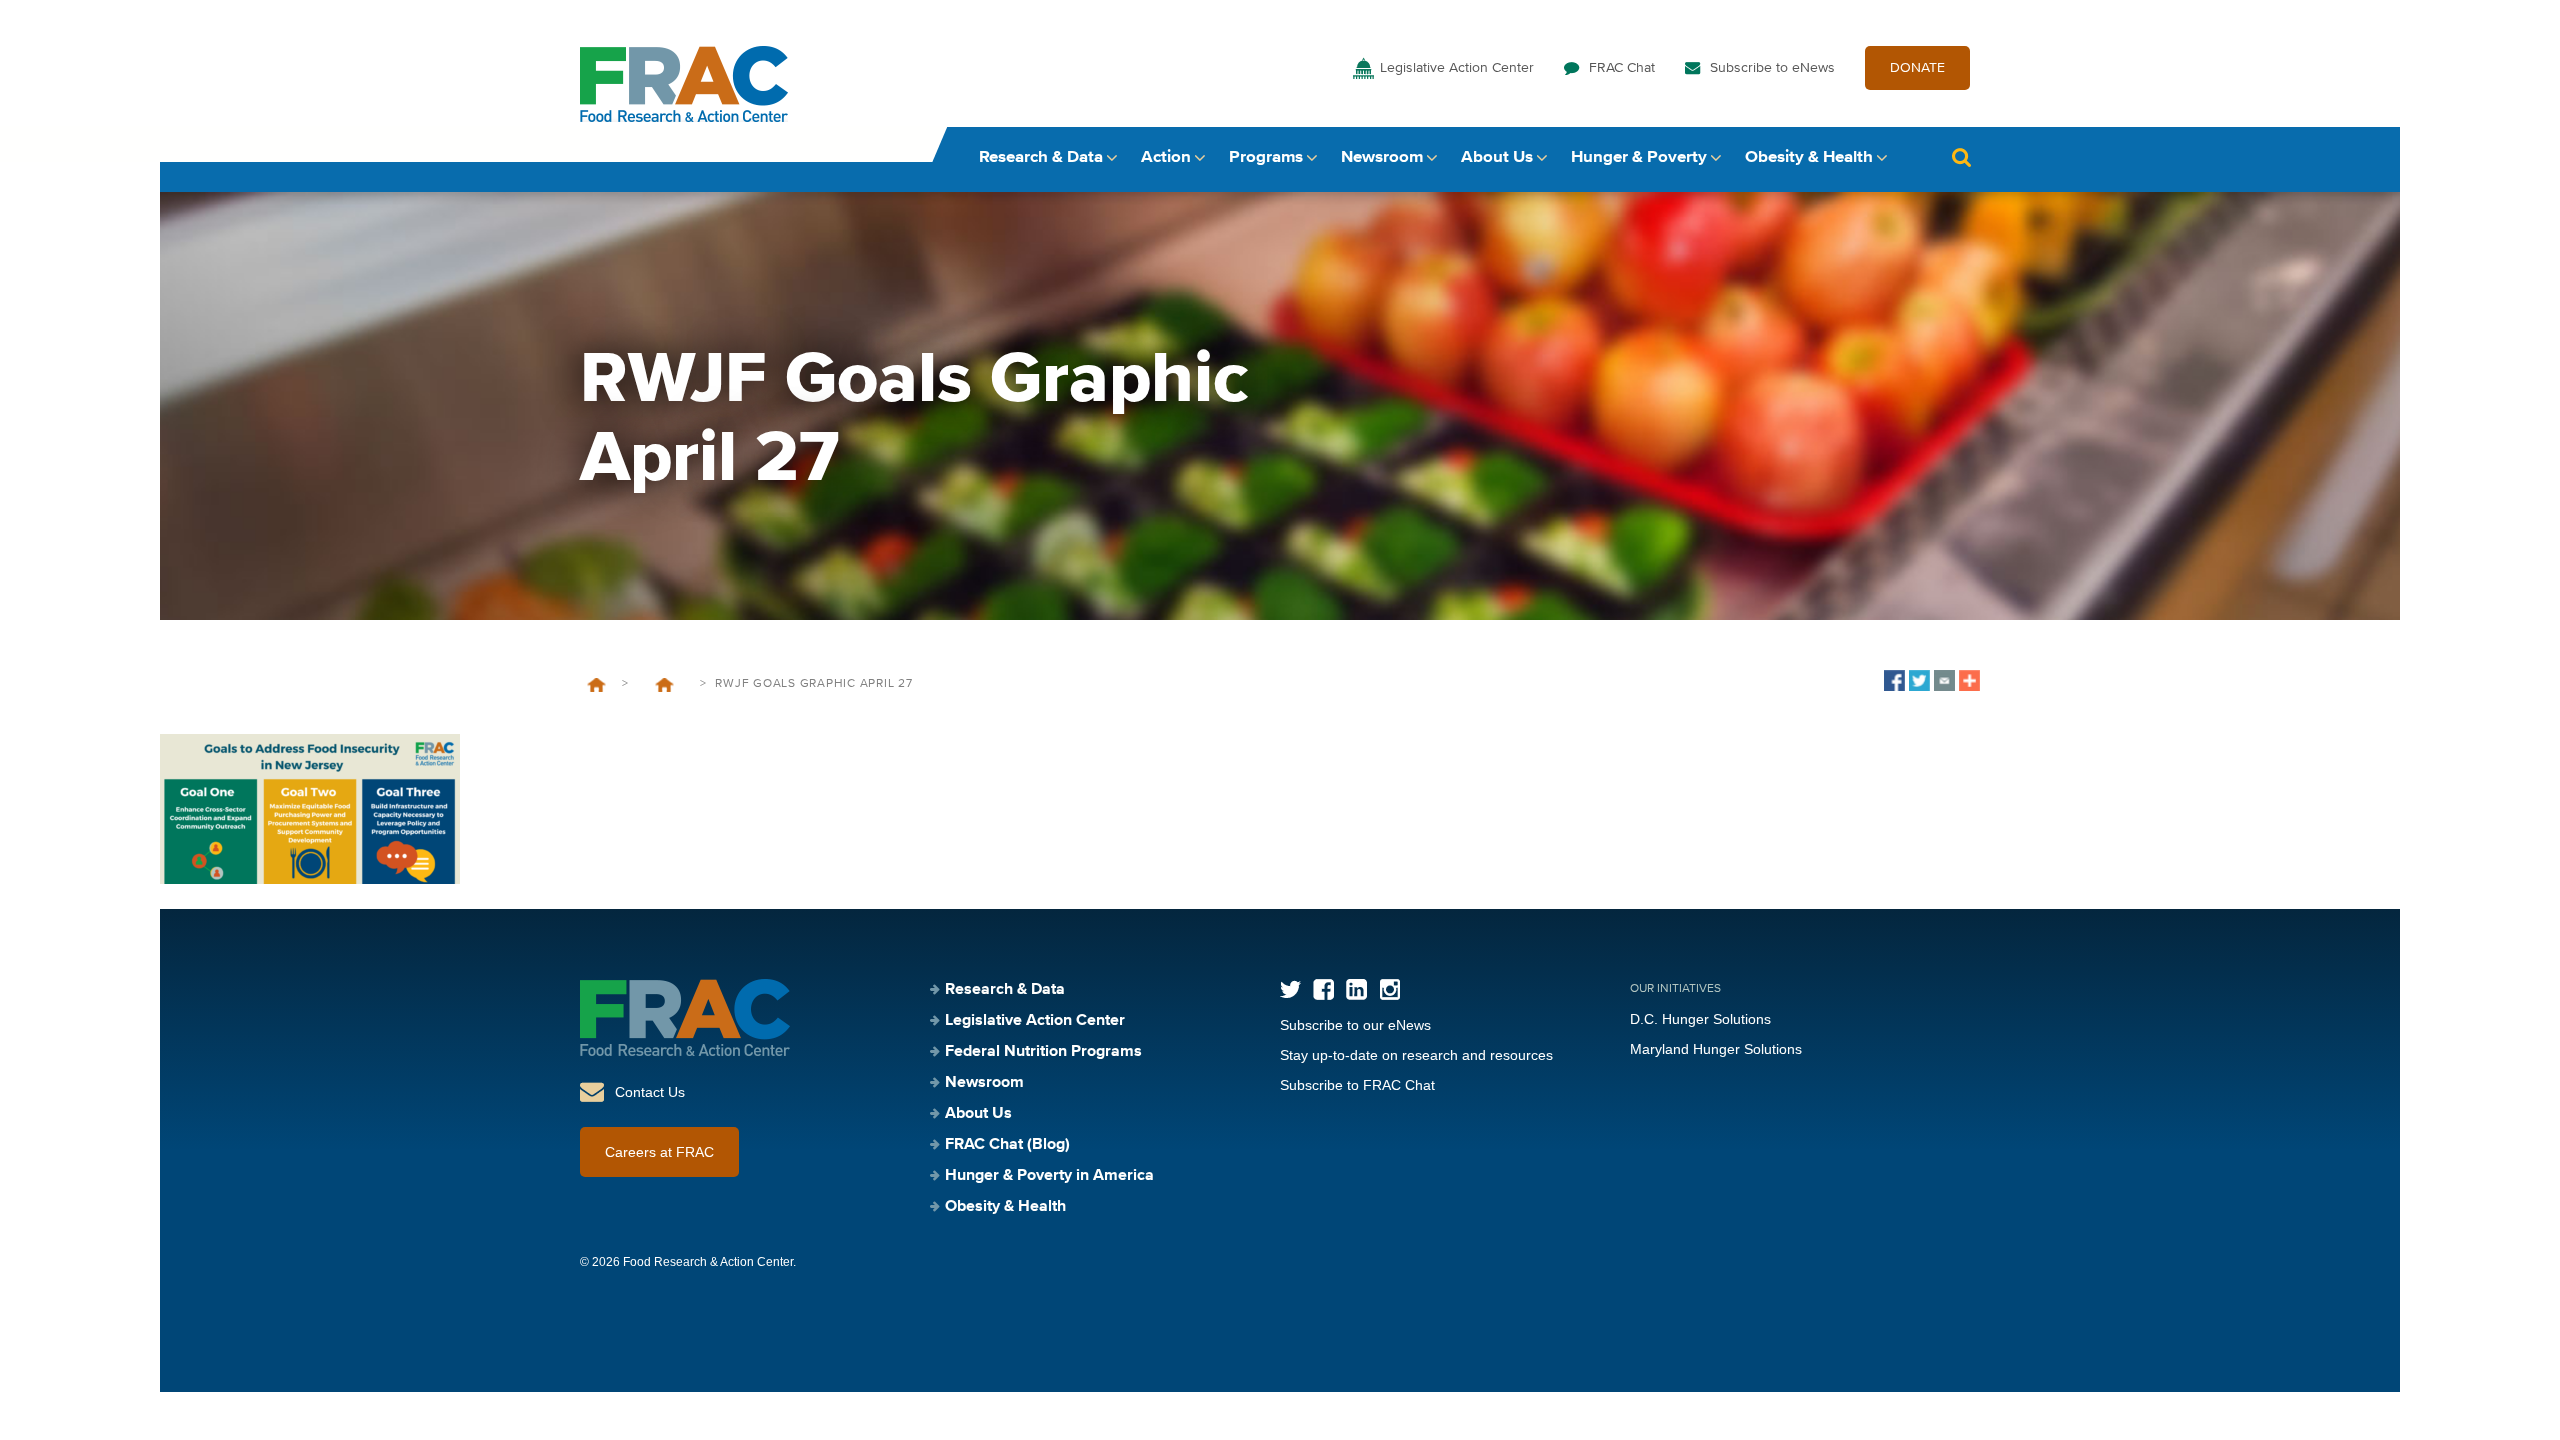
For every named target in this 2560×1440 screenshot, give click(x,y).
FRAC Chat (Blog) (1007, 1145)
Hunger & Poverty (1639, 157)
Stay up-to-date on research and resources (1416, 1055)
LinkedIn (1356, 989)
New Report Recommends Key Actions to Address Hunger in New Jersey (664, 685)
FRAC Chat (1622, 68)
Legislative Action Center (1457, 68)
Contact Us (650, 1092)
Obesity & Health (1809, 157)
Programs (1266, 157)
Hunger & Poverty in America (1049, 1176)
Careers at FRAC (659, 1152)
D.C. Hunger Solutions (1700, 1019)
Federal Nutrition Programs (1043, 1052)
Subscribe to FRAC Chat (1357, 1085)
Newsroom (1382, 157)
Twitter (1290, 989)
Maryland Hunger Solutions (1716, 1049)
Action (1166, 157)
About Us (1497, 157)
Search (1961, 157)
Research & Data (1041, 157)
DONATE (1917, 68)
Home (596, 685)
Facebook (1323, 989)
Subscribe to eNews (1772, 68)
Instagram (1389, 989)
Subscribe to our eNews (1355, 1025)
